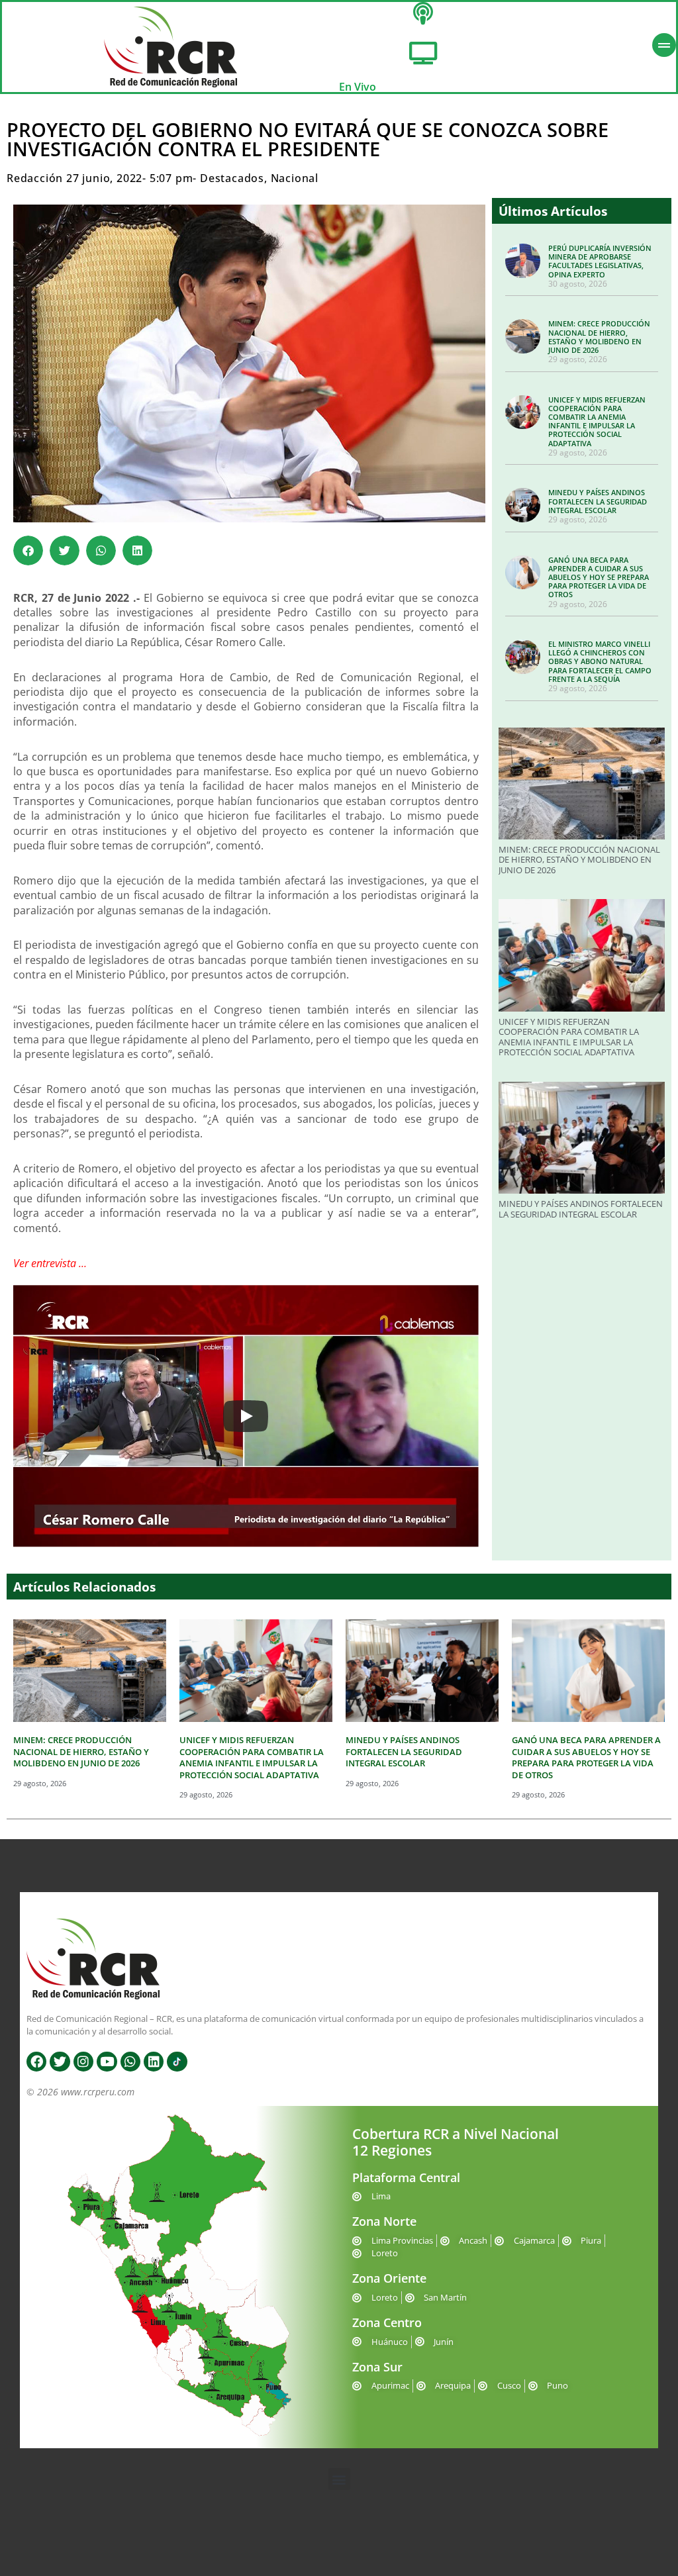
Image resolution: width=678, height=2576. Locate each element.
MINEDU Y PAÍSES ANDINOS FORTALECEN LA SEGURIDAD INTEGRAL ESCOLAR (598, 501)
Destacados (232, 178)
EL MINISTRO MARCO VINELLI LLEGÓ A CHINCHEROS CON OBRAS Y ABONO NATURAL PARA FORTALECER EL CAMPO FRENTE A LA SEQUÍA (600, 661)
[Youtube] (107, 2062)
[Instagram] (83, 2062)
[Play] (246, 1416)
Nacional (295, 178)
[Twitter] (60, 2062)
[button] (28, 550)
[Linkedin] (154, 2062)
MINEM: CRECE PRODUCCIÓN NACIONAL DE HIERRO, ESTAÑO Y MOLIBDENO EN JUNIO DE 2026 (599, 337)
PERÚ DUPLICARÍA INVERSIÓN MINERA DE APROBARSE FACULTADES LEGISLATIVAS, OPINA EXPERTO (600, 261)
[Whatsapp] (130, 2062)
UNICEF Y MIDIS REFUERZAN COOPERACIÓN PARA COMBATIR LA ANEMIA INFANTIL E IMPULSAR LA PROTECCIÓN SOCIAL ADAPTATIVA (597, 421)
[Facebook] (36, 2062)
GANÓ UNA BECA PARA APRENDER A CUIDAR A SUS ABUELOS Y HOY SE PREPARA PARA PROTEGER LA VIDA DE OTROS (599, 577)
